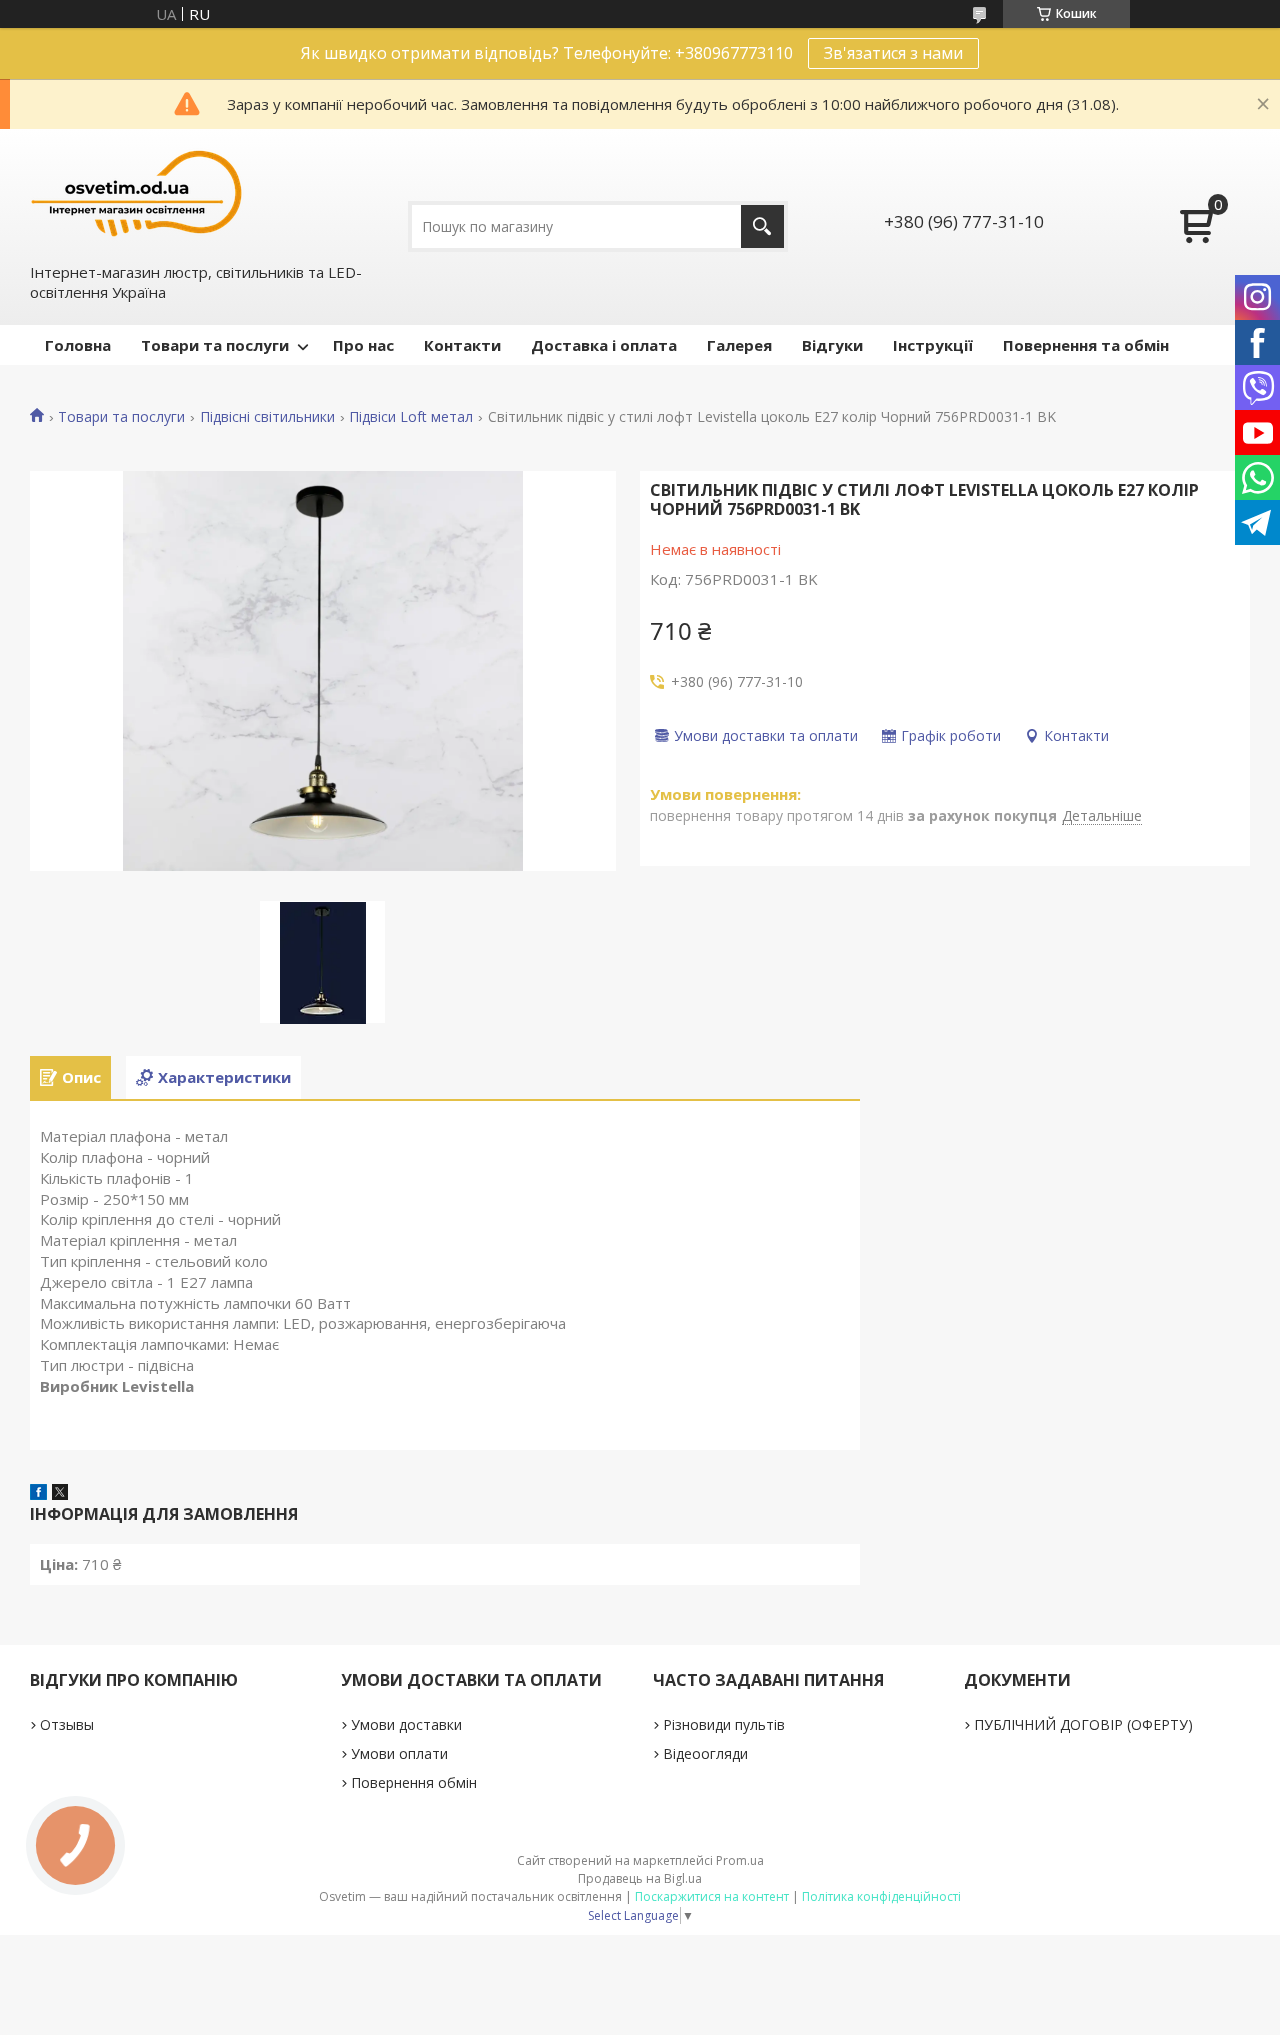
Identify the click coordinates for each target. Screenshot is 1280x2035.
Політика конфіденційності (881, 1896)
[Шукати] (762, 226)
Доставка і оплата (604, 345)
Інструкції (933, 345)
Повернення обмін (414, 1782)
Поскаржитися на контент (712, 1896)
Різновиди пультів (724, 1724)
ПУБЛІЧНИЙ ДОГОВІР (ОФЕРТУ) (1083, 1724)
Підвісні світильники (267, 417)
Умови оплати (399, 1753)
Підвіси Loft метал (411, 417)
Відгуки (832, 345)
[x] (60, 1494)
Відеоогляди (705, 1753)
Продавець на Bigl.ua (640, 1878)
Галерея (739, 345)
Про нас (363, 345)
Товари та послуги (215, 345)
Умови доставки (406, 1724)
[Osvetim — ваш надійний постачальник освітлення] (137, 193)
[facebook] (38, 1494)
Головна (78, 345)
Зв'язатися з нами (893, 53)
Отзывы (67, 1724)
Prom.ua (740, 1860)
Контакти (462, 345)
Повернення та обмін (1086, 345)
